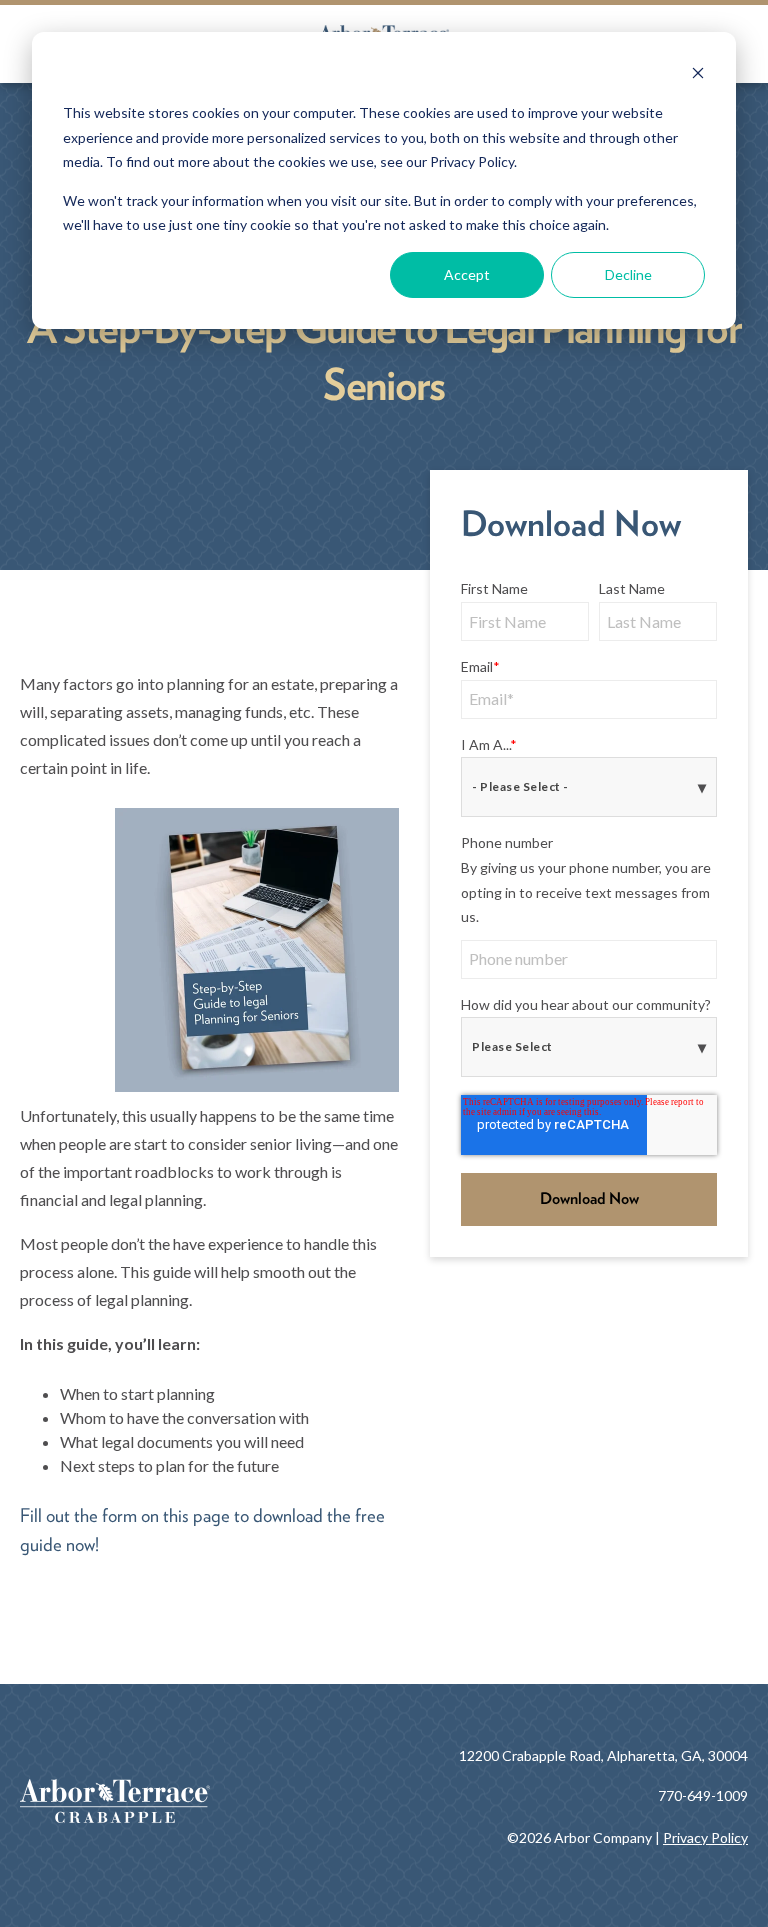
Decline (628, 274)
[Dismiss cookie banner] (698, 75)
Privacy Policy (705, 1837)
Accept (467, 274)
